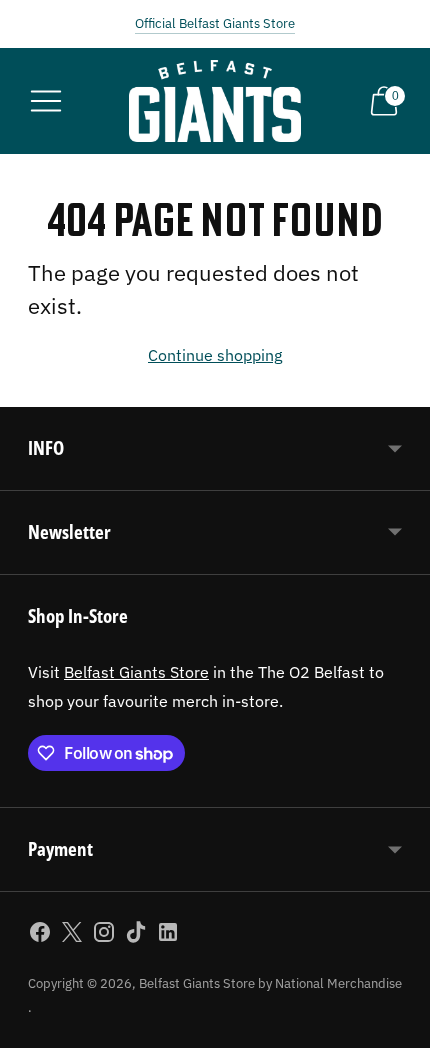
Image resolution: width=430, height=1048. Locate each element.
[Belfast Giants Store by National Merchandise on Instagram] (104, 936)
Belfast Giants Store (136, 671)
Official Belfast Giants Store (215, 23)
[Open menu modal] (46, 101)
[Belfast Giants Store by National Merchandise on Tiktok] (136, 936)
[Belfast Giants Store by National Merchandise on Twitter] (72, 936)
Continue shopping (215, 354)
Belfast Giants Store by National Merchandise (270, 983)
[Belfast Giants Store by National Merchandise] (215, 101)
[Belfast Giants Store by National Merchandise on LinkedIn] (168, 936)
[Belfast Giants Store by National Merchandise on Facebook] (40, 936)
